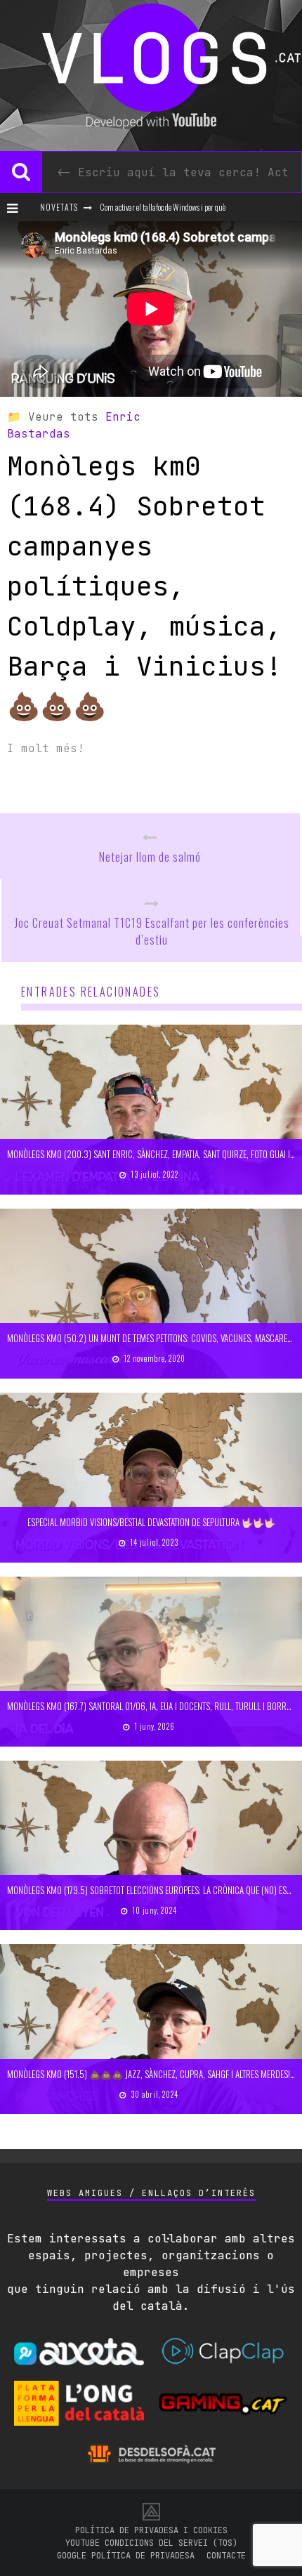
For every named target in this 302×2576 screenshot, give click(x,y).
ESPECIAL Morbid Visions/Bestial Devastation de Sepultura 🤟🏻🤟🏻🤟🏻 (151, 1522)
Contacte (226, 2556)
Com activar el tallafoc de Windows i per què (163, 207)
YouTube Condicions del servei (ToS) (151, 2543)
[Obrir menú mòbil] (18, 207)
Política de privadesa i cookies (151, 2530)
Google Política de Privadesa (126, 2556)
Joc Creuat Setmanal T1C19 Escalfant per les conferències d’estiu (152, 931)
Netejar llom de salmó (150, 857)
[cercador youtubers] (21, 172)
